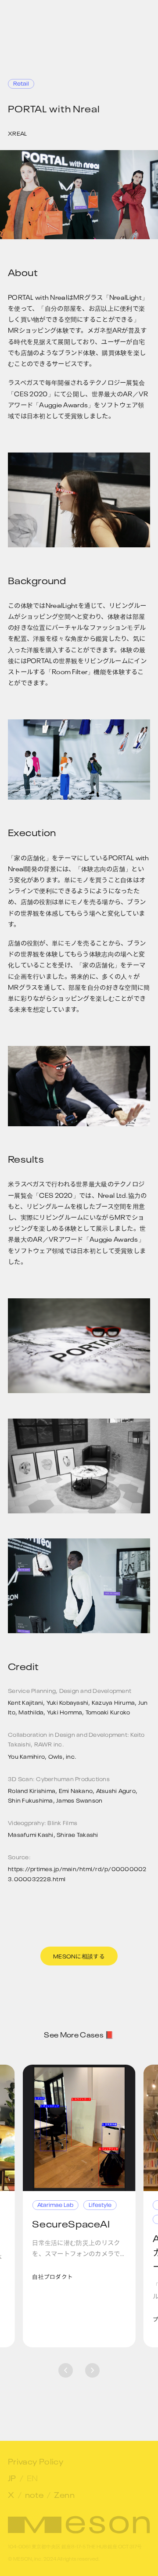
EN (32, 2477)
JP (12, 2477)
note (34, 2494)
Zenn (64, 2494)
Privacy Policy (36, 2461)
